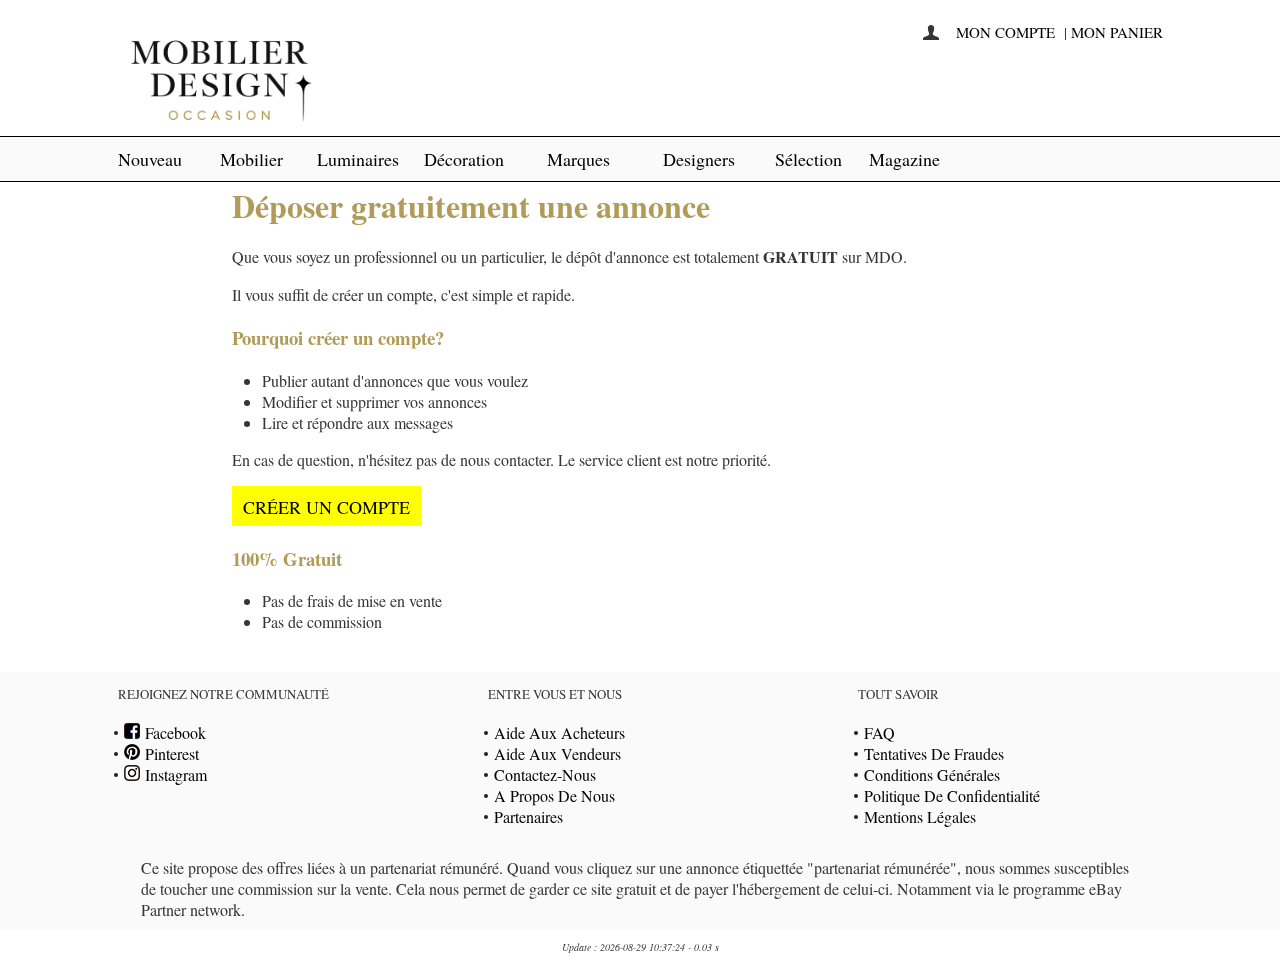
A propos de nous (554, 795)
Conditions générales (932, 774)
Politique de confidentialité (952, 795)
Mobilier (251, 159)
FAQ (879, 732)
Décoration (464, 159)
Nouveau (150, 159)
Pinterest (169, 753)
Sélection (808, 159)
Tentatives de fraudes (934, 753)
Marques (578, 159)
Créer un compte (326, 507)
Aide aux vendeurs (557, 753)
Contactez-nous (545, 774)
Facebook (173, 732)
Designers (699, 159)
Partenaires (528, 816)
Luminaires (358, 159)
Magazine (904, 159)
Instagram (173, 774)
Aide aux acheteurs (559, 732)
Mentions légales (920, 816)
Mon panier (1117, 32)
